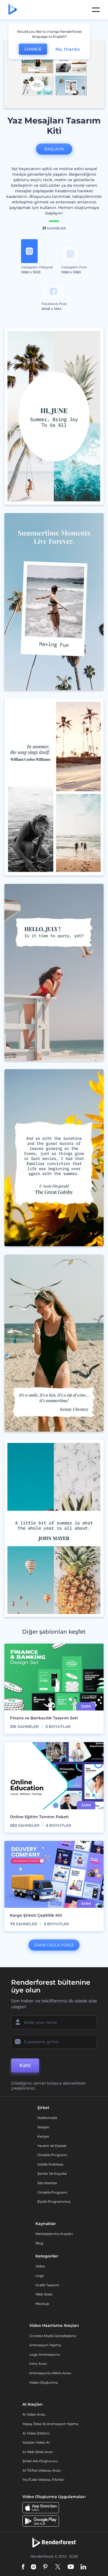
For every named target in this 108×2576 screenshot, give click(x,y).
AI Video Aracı (34, 2414)
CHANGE (33, 49)
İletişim (43, 2127)
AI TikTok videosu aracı (42, 2470)
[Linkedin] (83, 2567)
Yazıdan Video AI (36, 2442)
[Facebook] (23, 2567)
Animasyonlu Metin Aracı (50, 2373)
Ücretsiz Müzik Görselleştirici (53, 2336)
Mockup (42, 2304)
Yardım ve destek (52, 2146)
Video (40, 2266)
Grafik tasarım (47, 2285)
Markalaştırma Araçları (54, 2234)
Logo (40, 2276)
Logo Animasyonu (45, 2354)
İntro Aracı (38, 2364)
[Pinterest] (45, 2567)
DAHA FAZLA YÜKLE (54, 1945)
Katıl (25, 2065)
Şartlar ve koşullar (52, 2173)
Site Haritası (47, 2183)
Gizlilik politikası (50, 2164)
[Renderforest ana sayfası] (13, 10)
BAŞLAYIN (54, 149)
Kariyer (43, 2136)
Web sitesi (44, 2294)
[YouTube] (71, 2567)
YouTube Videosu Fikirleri (43, 2480)
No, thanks (68, 49)
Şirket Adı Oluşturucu (40, 2461)
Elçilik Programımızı (54, 2202)
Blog (39, 2243)
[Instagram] (34, 2567)
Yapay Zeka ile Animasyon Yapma (50, 2424)
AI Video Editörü (36, 2433)
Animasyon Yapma (45, 2345)
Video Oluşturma (43, 2382)
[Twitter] (58, 2567)
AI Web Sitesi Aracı (38, 2452)
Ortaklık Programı (52, 2155)
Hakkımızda (47, 2118)
